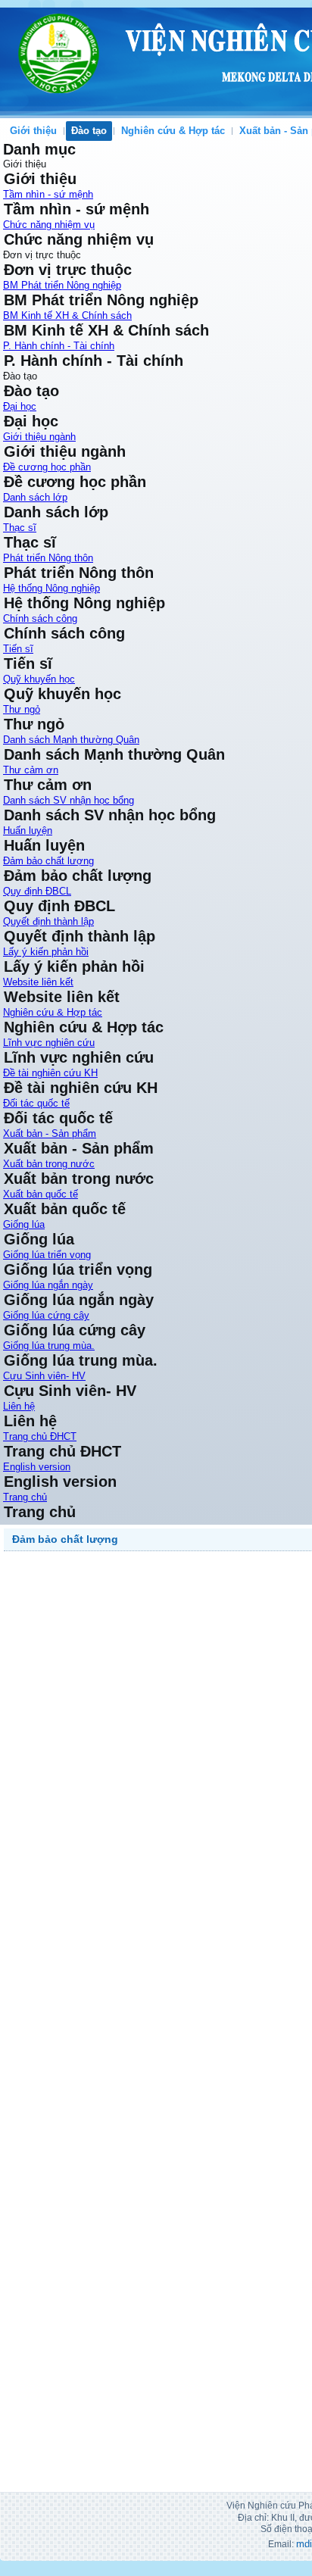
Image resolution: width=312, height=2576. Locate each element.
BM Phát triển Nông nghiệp (62, 285)
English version (37, 1467)
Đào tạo (89, 131)
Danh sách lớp (35, 497)
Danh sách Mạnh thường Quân (71, 740)
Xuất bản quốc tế (41, 1194)
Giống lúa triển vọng (47, 1255)
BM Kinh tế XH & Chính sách (67, 315)
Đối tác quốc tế (36, 1103)
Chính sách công (40, 618)
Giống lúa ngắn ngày (48, 1285)
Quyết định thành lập (48, 921)
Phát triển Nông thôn (48, 558)
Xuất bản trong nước (49, 1164)
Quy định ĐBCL (37, 891)
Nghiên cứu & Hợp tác (173, 131)
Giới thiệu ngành (39, 437)
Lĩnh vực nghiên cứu (49, 1043)
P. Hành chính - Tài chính (59, 346)
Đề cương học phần (47, 467)
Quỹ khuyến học (39, 679)
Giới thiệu (33, 131)
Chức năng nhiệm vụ (49, 225)
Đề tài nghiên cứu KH (50, 1073)
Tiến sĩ (18, 649)
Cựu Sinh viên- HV (44, 1376)
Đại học (20, 406)
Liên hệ (19, 1406)
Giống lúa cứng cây (46, 1315)
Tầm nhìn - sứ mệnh (48, 194)
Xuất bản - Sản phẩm (50, 1133)
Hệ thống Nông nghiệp (51, 588)
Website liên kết (38, 982)
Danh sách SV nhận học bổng (69, 800)
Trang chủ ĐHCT (40, 1436)
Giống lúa (24, 1224)
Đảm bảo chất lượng (48, 861)
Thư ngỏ (22, 709)
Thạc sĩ (20, 528)
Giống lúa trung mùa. (49, 1346)
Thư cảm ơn (31, 770)
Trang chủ (25, 1497)
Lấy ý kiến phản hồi (46, 952)
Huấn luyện (28, 831)
